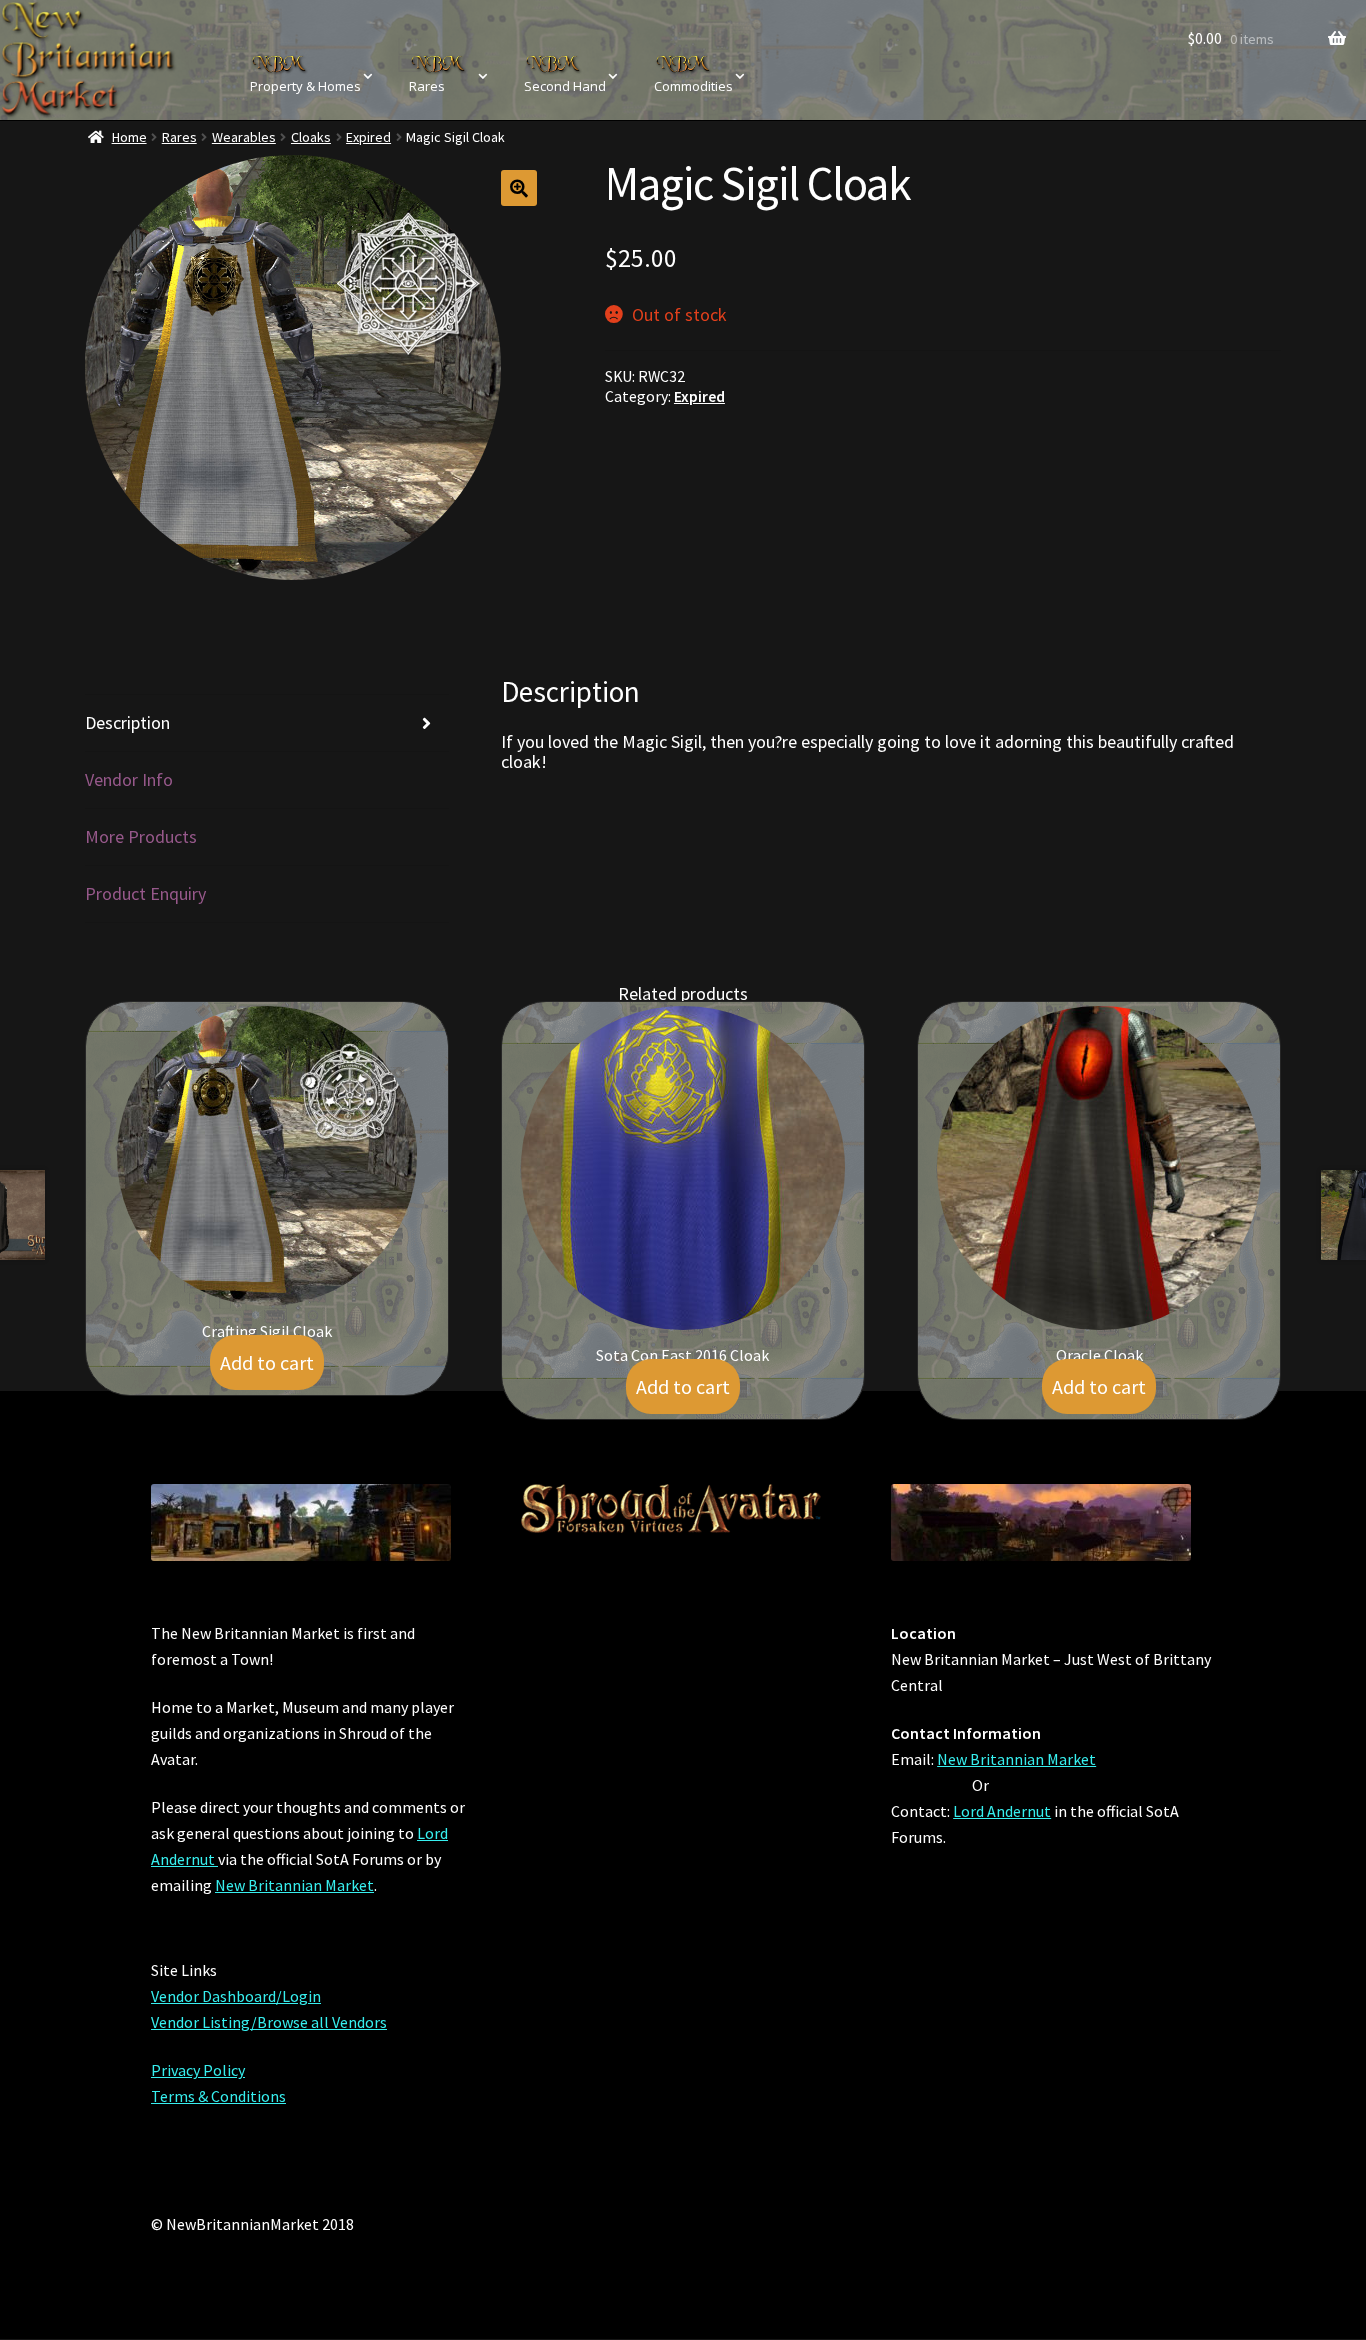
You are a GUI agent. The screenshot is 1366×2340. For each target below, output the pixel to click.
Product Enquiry (145, 893)
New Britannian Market (294, 1885)
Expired (368, 137)
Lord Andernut (1002, 1811)
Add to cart (267, 1362)
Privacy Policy (198, 2070)
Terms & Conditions (218, 2096)
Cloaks (311, 137)
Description (127, 722)
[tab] (267, 723)
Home (129, 137)
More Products (141, 836)
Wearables (244, 137)
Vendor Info (129, 779)
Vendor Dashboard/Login (236, 1996)
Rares (179, 137)
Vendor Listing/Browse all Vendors (269, 2022)
